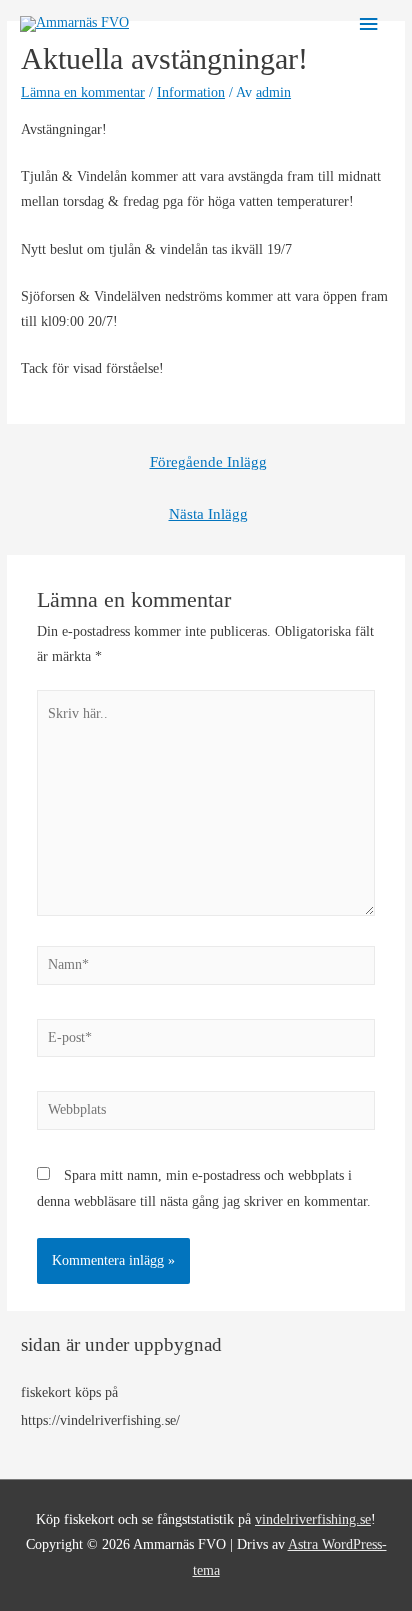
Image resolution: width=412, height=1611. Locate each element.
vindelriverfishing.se (313, 1519)
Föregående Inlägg (208, 462)
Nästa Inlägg (208, 514)
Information (191, 92)
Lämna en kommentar (83, 92)
